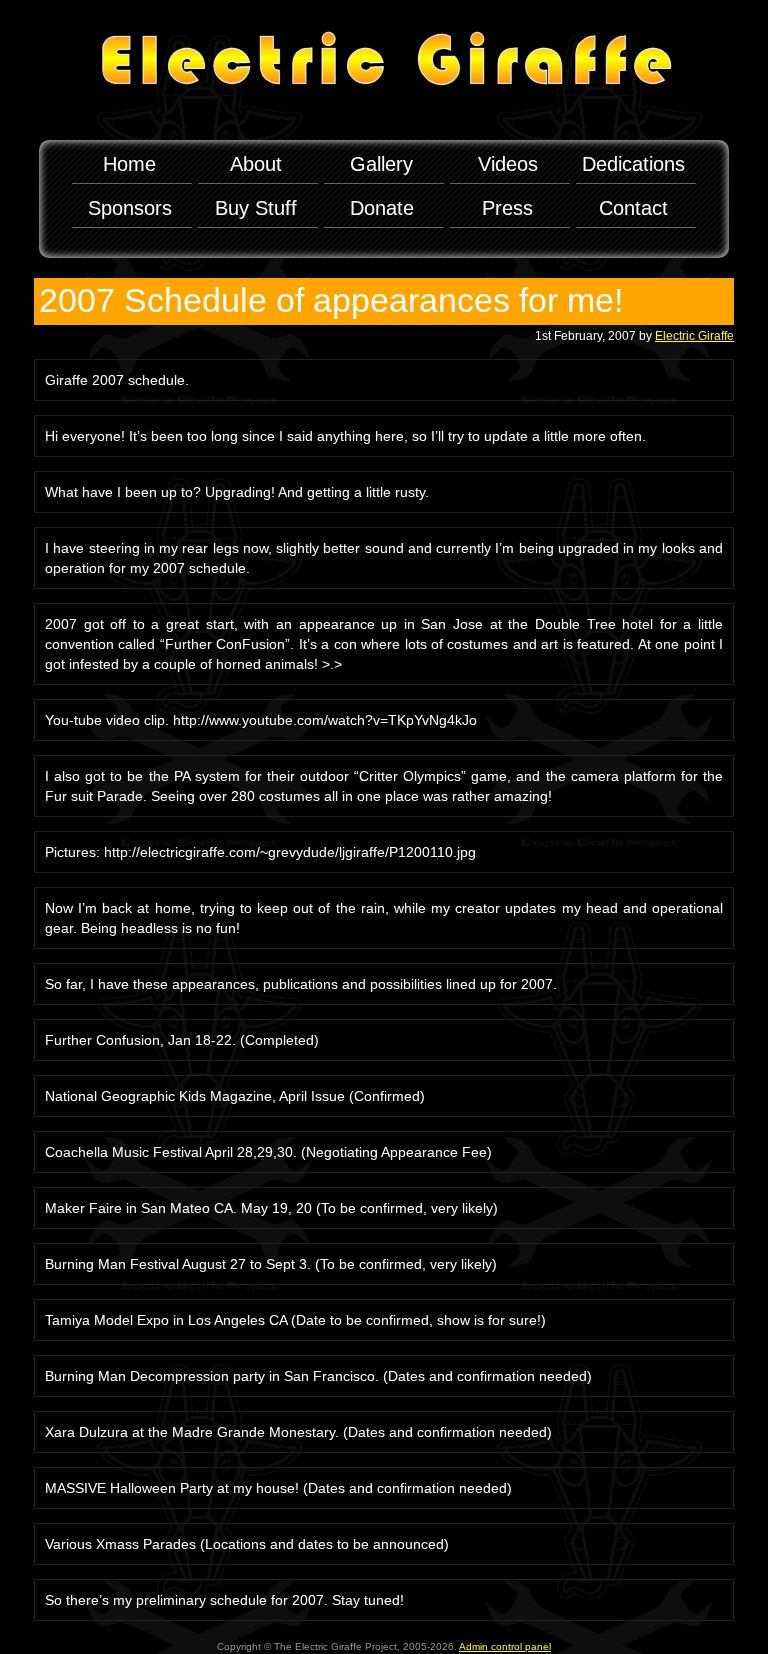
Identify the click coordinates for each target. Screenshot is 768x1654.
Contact (633, 208)
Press (507, 208)
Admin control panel (505, 1646)
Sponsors (130, 208)
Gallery (381, 164)
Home (129, 164)
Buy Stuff (256, 208)
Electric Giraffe (694, 336)
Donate (382, 208)
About (256, 164)
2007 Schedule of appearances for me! (331, 300)
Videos (508, 164)
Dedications (633, 164)
